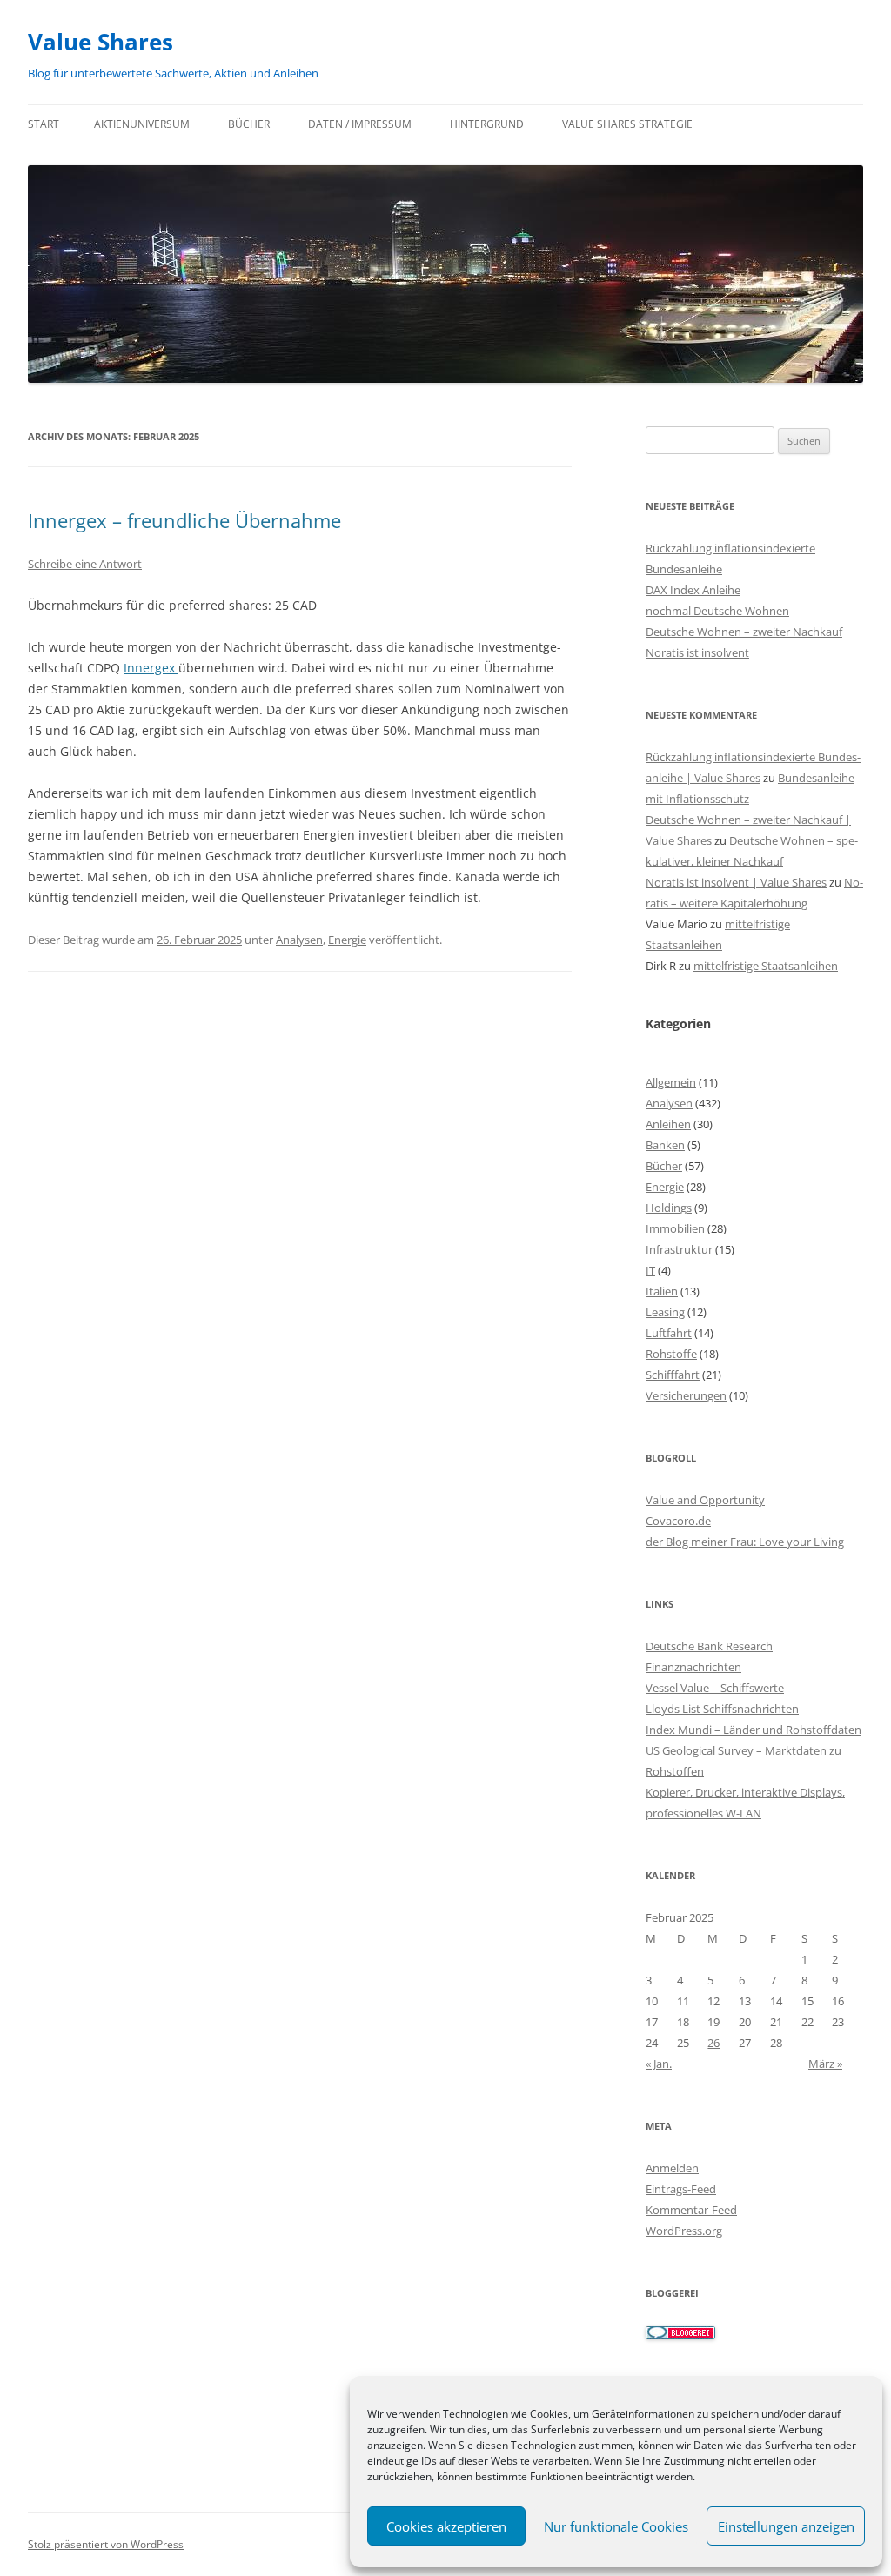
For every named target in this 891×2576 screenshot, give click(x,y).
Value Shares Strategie (627, 124)
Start (44, 124)
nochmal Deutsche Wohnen (717, 611)
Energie (347, 940)
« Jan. (659, 2064)
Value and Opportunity (705, 1500)
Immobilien (675, 1228)
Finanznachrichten (693, 1667)
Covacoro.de (678, 1521)
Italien (662, 1291)
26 (713, 2043)
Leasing (665, 1312)
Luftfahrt (669, 1333)
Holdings (669, 1208)
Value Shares (100, 42)
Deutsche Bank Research (709, 1646)
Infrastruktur (679, 1249)
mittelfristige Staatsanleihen (766, 966)
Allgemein (671, 1082)
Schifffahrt (673, 1375)
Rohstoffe (671, 1354)
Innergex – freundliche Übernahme (184, 520)
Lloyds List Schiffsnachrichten (722, 1709)
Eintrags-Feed (681, 2189)
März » (825, 2064)
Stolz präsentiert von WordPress (106, 2544)
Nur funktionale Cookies (616, 2526)
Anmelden (672, 2168)
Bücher (249, 124)
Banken (665, 1145)
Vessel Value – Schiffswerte (715, 1688)
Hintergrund (487, 124)
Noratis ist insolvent (697, 652)
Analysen (299, 940)
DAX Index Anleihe (693, 590)
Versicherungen (686, 1395)
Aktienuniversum (142, 124)
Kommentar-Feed (691, 2210)
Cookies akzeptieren (446, 2526)
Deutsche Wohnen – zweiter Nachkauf (744, 632)
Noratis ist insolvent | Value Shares (736, 882)
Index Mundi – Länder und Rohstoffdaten (754, 1730)
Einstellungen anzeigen (786, 2526)
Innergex (151, 668)
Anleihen (668, 1124)
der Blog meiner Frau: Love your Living (745, 1542)
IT (650, 1270)
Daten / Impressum (360, 124)
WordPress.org (684, 2231)
